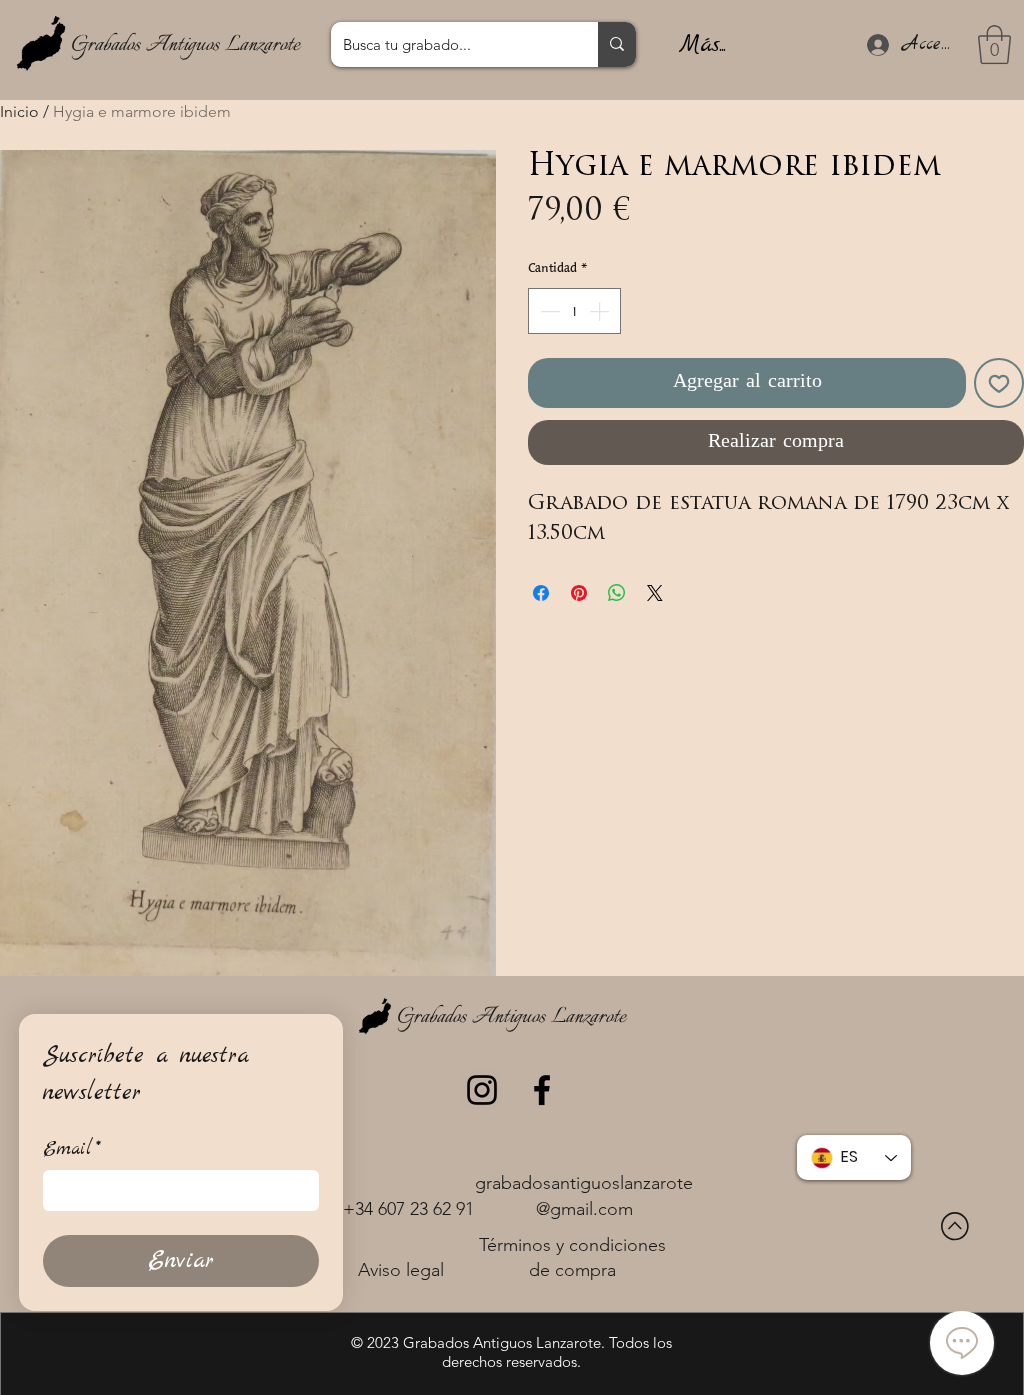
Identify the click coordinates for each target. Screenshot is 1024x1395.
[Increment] (601, 311)
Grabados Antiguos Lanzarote (185, 45)
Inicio (19, 111)
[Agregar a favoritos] (999, 383)
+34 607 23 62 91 (408, 1209)
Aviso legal (401, 1270)
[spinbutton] (574, 311)
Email (72, 1149)
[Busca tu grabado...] (617, 44)
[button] (994, 44)
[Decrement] (548, 311)
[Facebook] (542, 1090)
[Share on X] (655, 593)
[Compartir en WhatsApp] (617, 593)
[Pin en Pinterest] (579, 593)
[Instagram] (482, 1090)
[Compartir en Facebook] (541, 593)
